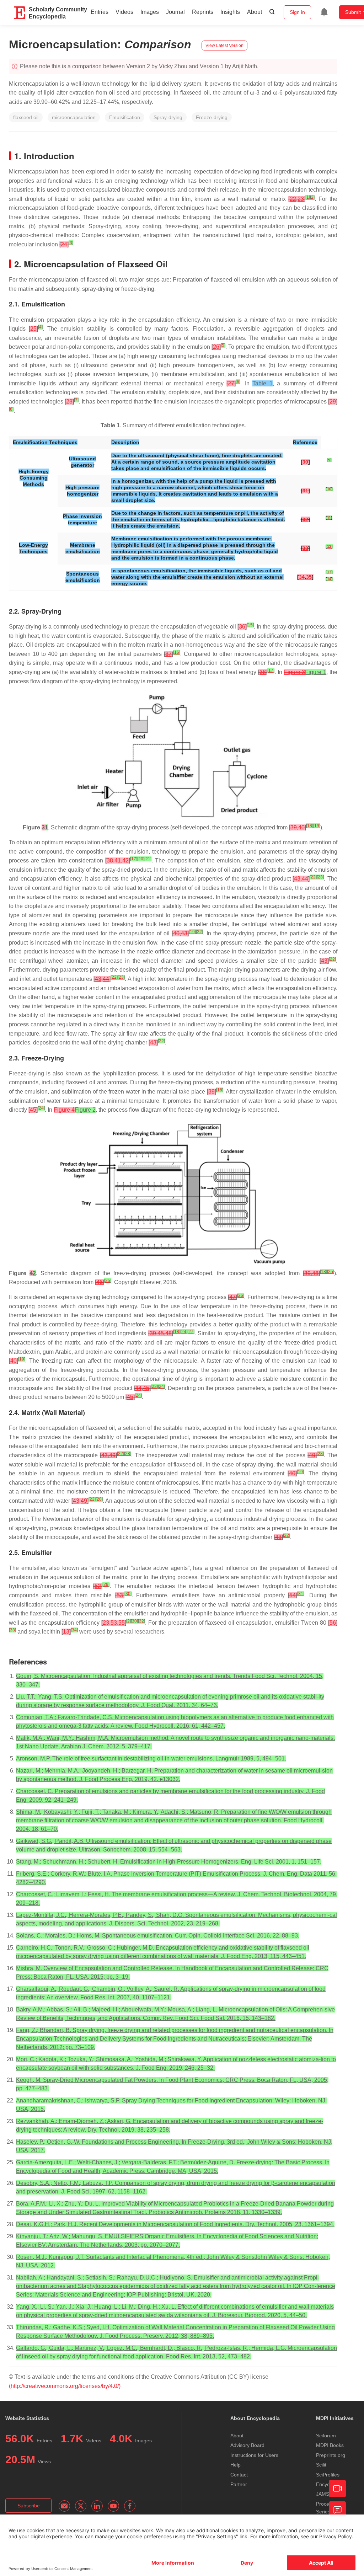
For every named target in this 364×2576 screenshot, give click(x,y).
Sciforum (326, 2436)
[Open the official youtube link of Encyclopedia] (113, 2506)
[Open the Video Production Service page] (337, 2489)
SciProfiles (328, 2475)
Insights (230, 12)
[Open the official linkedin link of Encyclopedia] (97, 2506)
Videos (124, 12)
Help (235, 2465)
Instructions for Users (254, 2455)
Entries (100, 12)
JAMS (323, 2494)
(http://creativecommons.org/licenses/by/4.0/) (65, 2386)
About (255, 12)
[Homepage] (20, 13)
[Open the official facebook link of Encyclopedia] (130, 2506)
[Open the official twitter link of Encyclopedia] (81, 2506)
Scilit (321, 2465)
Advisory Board (247, 2445)
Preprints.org (331, 2455)
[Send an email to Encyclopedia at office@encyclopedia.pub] (64, 2506)
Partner (239, 2484)
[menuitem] (324, 12)
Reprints (203, 12)
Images (150, 12)
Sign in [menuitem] (297, 12)
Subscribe (29, 2506)
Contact (239, 2475)
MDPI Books (330, 2445)
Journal (175, 12)
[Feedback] (337, 2510)
